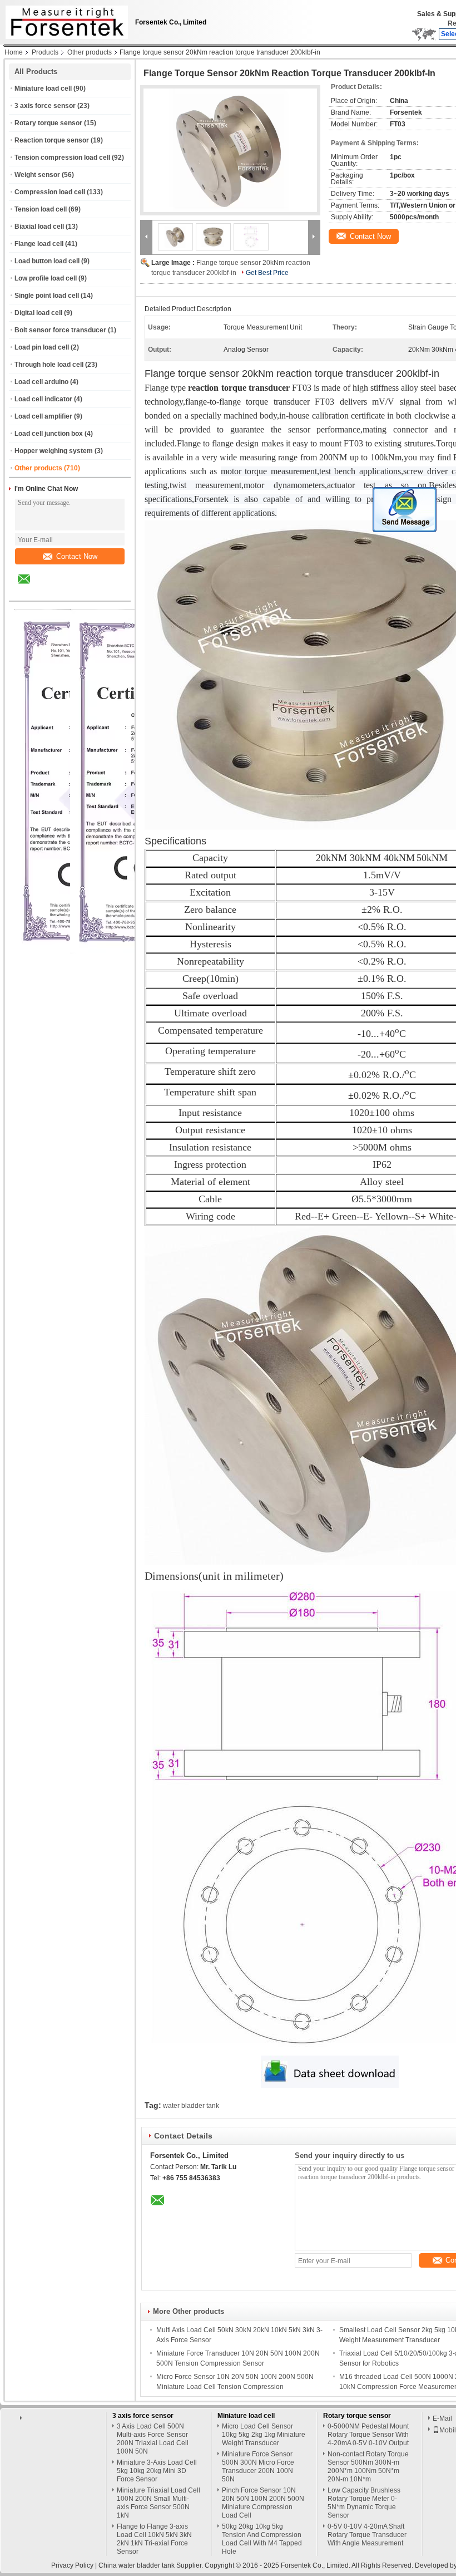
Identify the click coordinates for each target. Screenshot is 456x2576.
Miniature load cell (43, 89)
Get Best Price (267, 273)
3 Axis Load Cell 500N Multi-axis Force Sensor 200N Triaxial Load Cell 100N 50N (153, 2439)
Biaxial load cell (39, 227)
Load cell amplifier (43, 416)
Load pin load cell (42, 347)
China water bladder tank (137, 2565)
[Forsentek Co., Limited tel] (54, 591)
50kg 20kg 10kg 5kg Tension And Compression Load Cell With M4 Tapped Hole (262, 2539)
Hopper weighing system (54, 451)
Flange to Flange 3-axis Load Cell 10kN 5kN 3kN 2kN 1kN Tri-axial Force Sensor (154, 2539)
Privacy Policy (72, 2565)
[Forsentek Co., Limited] (146, 237)
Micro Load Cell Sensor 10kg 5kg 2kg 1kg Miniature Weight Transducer (264, 2435)
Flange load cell (39, 244)
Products (45, 52)
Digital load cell (38, 313)
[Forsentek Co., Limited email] (31, 587)
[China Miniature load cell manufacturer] (64, 19)
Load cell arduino (41, 382)
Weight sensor (37, 175)
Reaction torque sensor (52, 140)
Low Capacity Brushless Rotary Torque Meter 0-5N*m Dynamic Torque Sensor (364, 2503)
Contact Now (77, 556)
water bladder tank (191, 2106)
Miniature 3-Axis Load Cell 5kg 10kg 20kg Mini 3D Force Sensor (157, 2471)
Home (14, 52)
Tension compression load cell (62, 158)
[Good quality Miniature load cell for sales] (136, 951)
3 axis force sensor (45, 106)
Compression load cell (50, 192)
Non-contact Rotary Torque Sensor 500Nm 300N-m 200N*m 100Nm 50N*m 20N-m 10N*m (368, 2467)
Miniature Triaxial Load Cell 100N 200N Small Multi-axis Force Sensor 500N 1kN (158, 2503)
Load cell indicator (43, 399)
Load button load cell (47, 261)
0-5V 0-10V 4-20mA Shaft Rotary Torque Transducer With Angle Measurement (367, 2535)
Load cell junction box (49, 434)
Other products (90, 52)
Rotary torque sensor (48, 123)
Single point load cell (47, 296)
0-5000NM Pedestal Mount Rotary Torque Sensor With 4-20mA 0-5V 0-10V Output (368, 2435)
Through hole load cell (49, 365)
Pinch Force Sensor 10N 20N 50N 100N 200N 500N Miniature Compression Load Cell (263, 2503)
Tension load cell (41, 209)
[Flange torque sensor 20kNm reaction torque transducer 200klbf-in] (230, 150)
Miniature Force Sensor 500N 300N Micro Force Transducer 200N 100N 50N (258, 2467)
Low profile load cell (46, 278)
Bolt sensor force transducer (60, 330)
